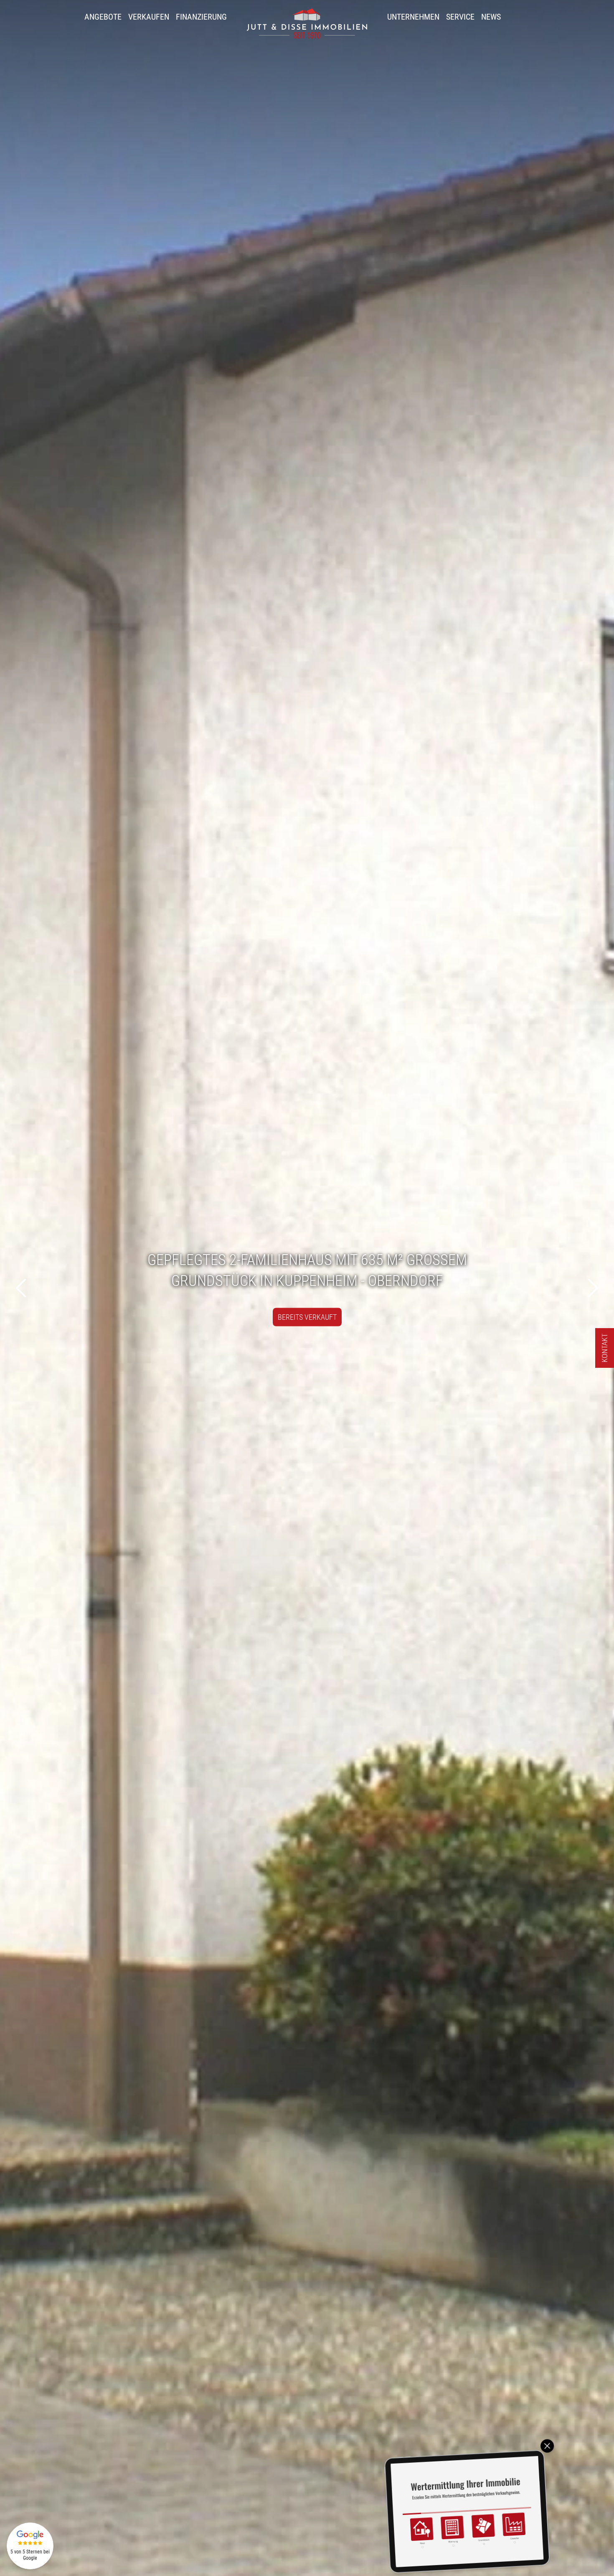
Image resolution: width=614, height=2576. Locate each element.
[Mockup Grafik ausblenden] (547, 2446)
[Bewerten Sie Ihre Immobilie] (467, 2511)
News (491, 17)
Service (460, 17)
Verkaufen (149, 17)
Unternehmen (413, 17)
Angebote (103, 17)
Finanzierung (201, 17)
